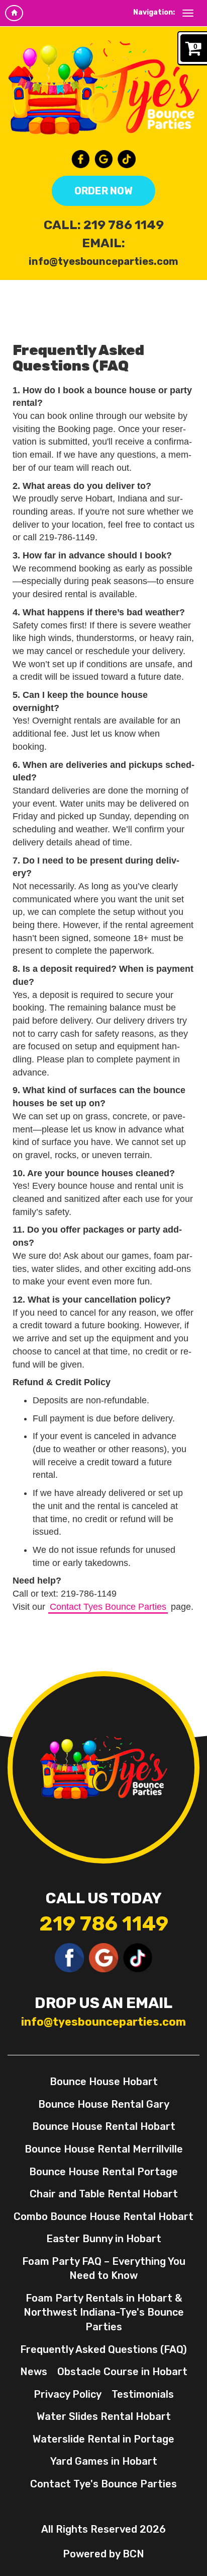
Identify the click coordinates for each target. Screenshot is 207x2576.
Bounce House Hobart (104, 2082)
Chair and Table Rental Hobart (104, 2194)
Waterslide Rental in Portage (103, 2439)
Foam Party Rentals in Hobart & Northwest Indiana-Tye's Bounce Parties (104, 2312)
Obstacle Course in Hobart (122, 2372)
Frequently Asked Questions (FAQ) (103, 2349)
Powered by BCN (103, 2554)
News (34, 2372)
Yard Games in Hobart (104, 2461)
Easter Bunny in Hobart (104, 2239)
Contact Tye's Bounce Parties (103, 2484)
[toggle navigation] (188, 13)
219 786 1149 (124, 225)
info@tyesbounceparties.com (103, 261)
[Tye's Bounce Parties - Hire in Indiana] (103, 87)
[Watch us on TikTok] (127, 159)
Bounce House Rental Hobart (104, 2126)
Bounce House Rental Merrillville (104, 2149)
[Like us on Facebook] (80, 159)
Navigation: (154, 12)
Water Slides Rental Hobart (104, 2416)
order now (103, 191)
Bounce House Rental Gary (104, 2104)
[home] (14, 13)
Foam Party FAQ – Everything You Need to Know (104, 2269)
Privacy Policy (68, 2394)
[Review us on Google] (103, 159)
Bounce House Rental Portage (103, 2172)
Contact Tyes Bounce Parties (108, 1607)
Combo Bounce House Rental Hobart (103, 2216)
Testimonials (143, 2394)
